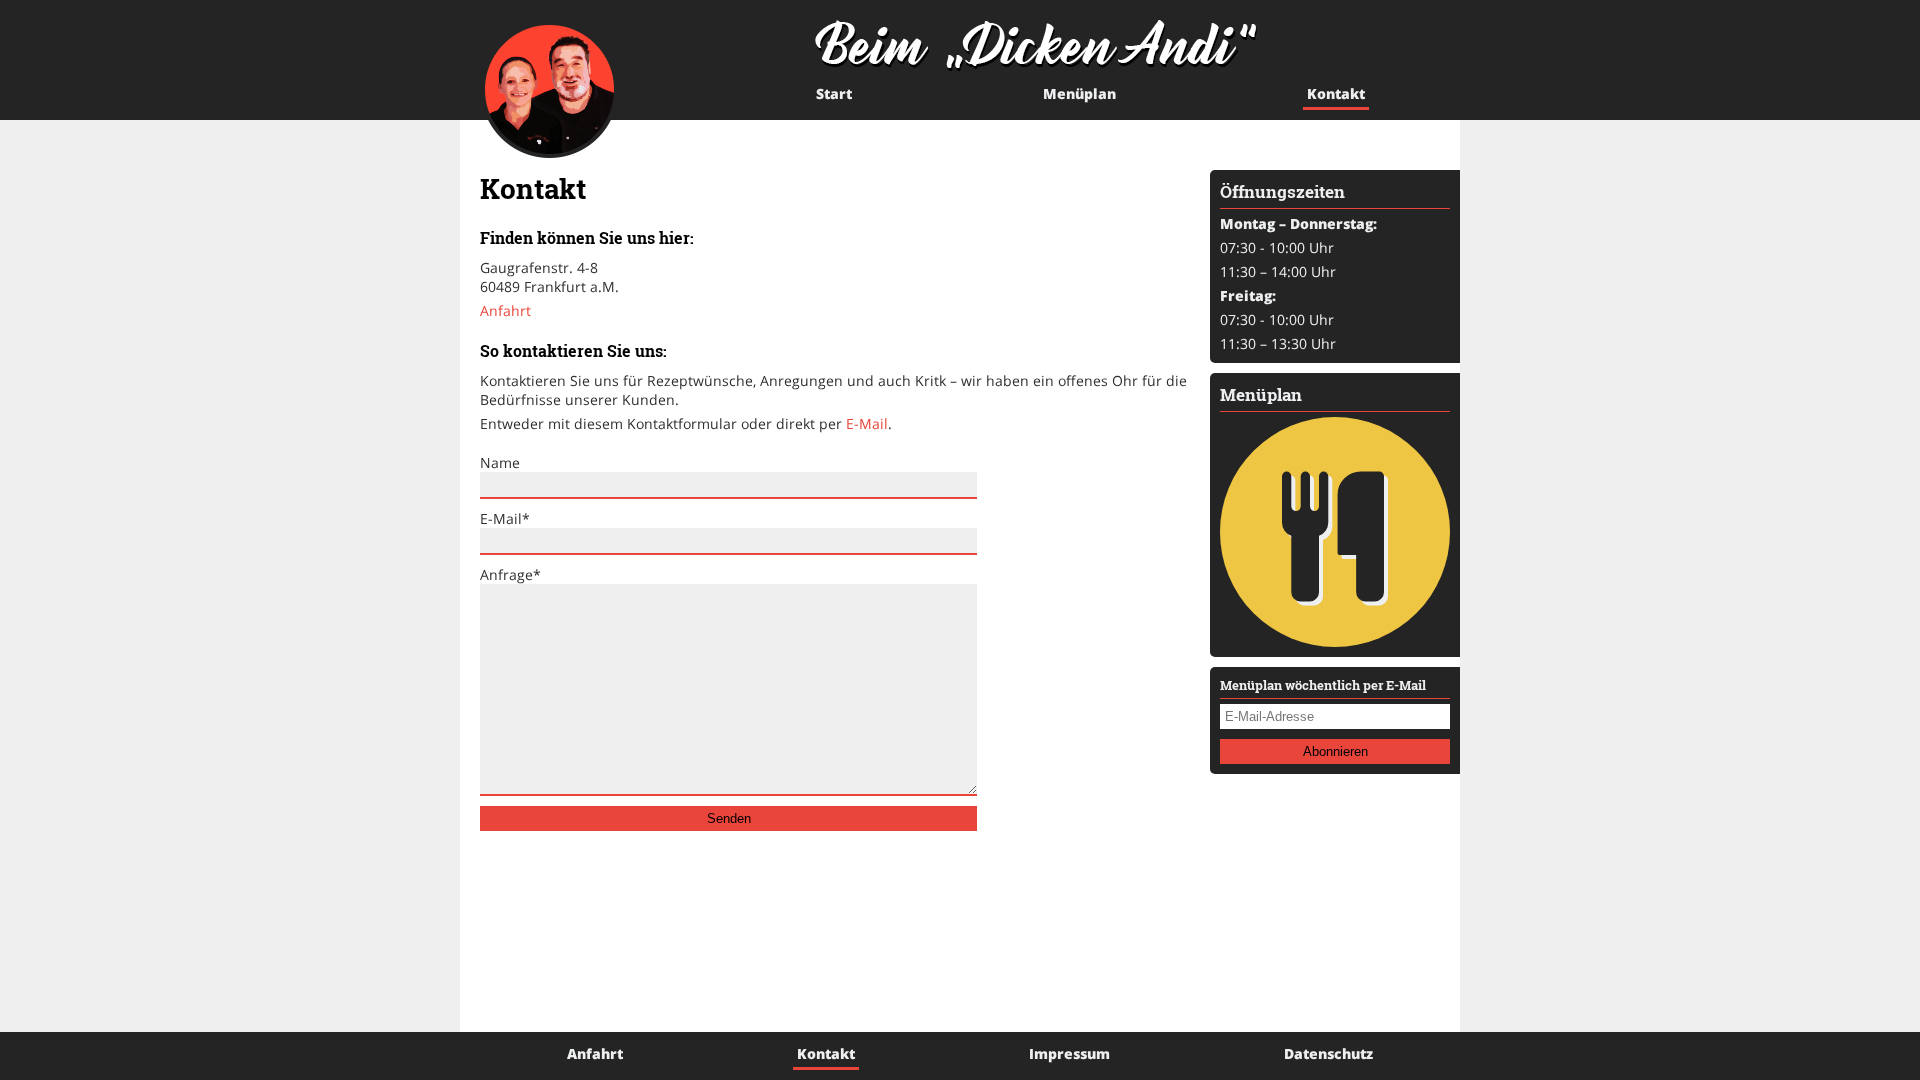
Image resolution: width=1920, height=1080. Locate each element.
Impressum (1069, 1053)
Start (834, 93)
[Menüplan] (1335, 532)
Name (500, 462)
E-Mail (867, 423)
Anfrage (510, 574)
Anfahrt (505, 310)
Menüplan (1079, 93)
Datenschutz (1328, 1053)
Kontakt (1336, 93)
